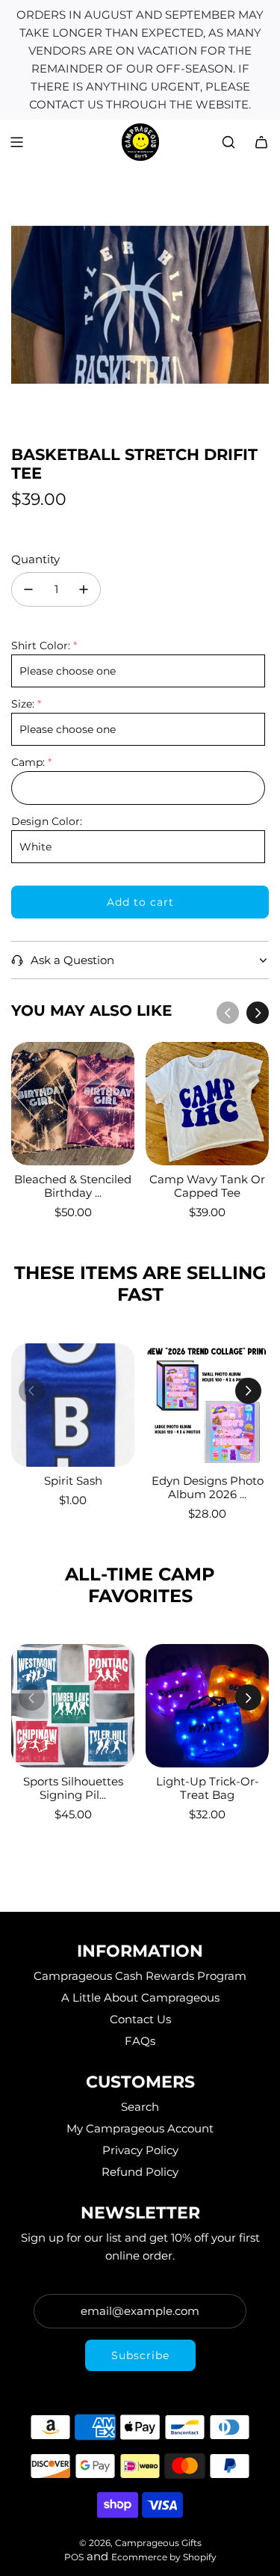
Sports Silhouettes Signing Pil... (73, 1788)
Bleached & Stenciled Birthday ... (73, 1186)
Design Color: (47, 821)
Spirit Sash (73, 1481)
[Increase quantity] (84, 589)
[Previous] (228, 1013)
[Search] (228, 142)
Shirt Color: (41, 645)
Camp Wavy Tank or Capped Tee (207, 1186)
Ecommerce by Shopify (164, 2557)
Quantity (35, 559)
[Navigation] (16, 142)
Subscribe (140, 2355)
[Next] (258, 1013)
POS (74, 2557)
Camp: (28, 762)
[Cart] (261, 142)
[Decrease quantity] (28, 589)
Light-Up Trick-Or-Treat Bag (208, 1788)
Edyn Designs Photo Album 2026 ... (208, 1487)
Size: (23, 704)
